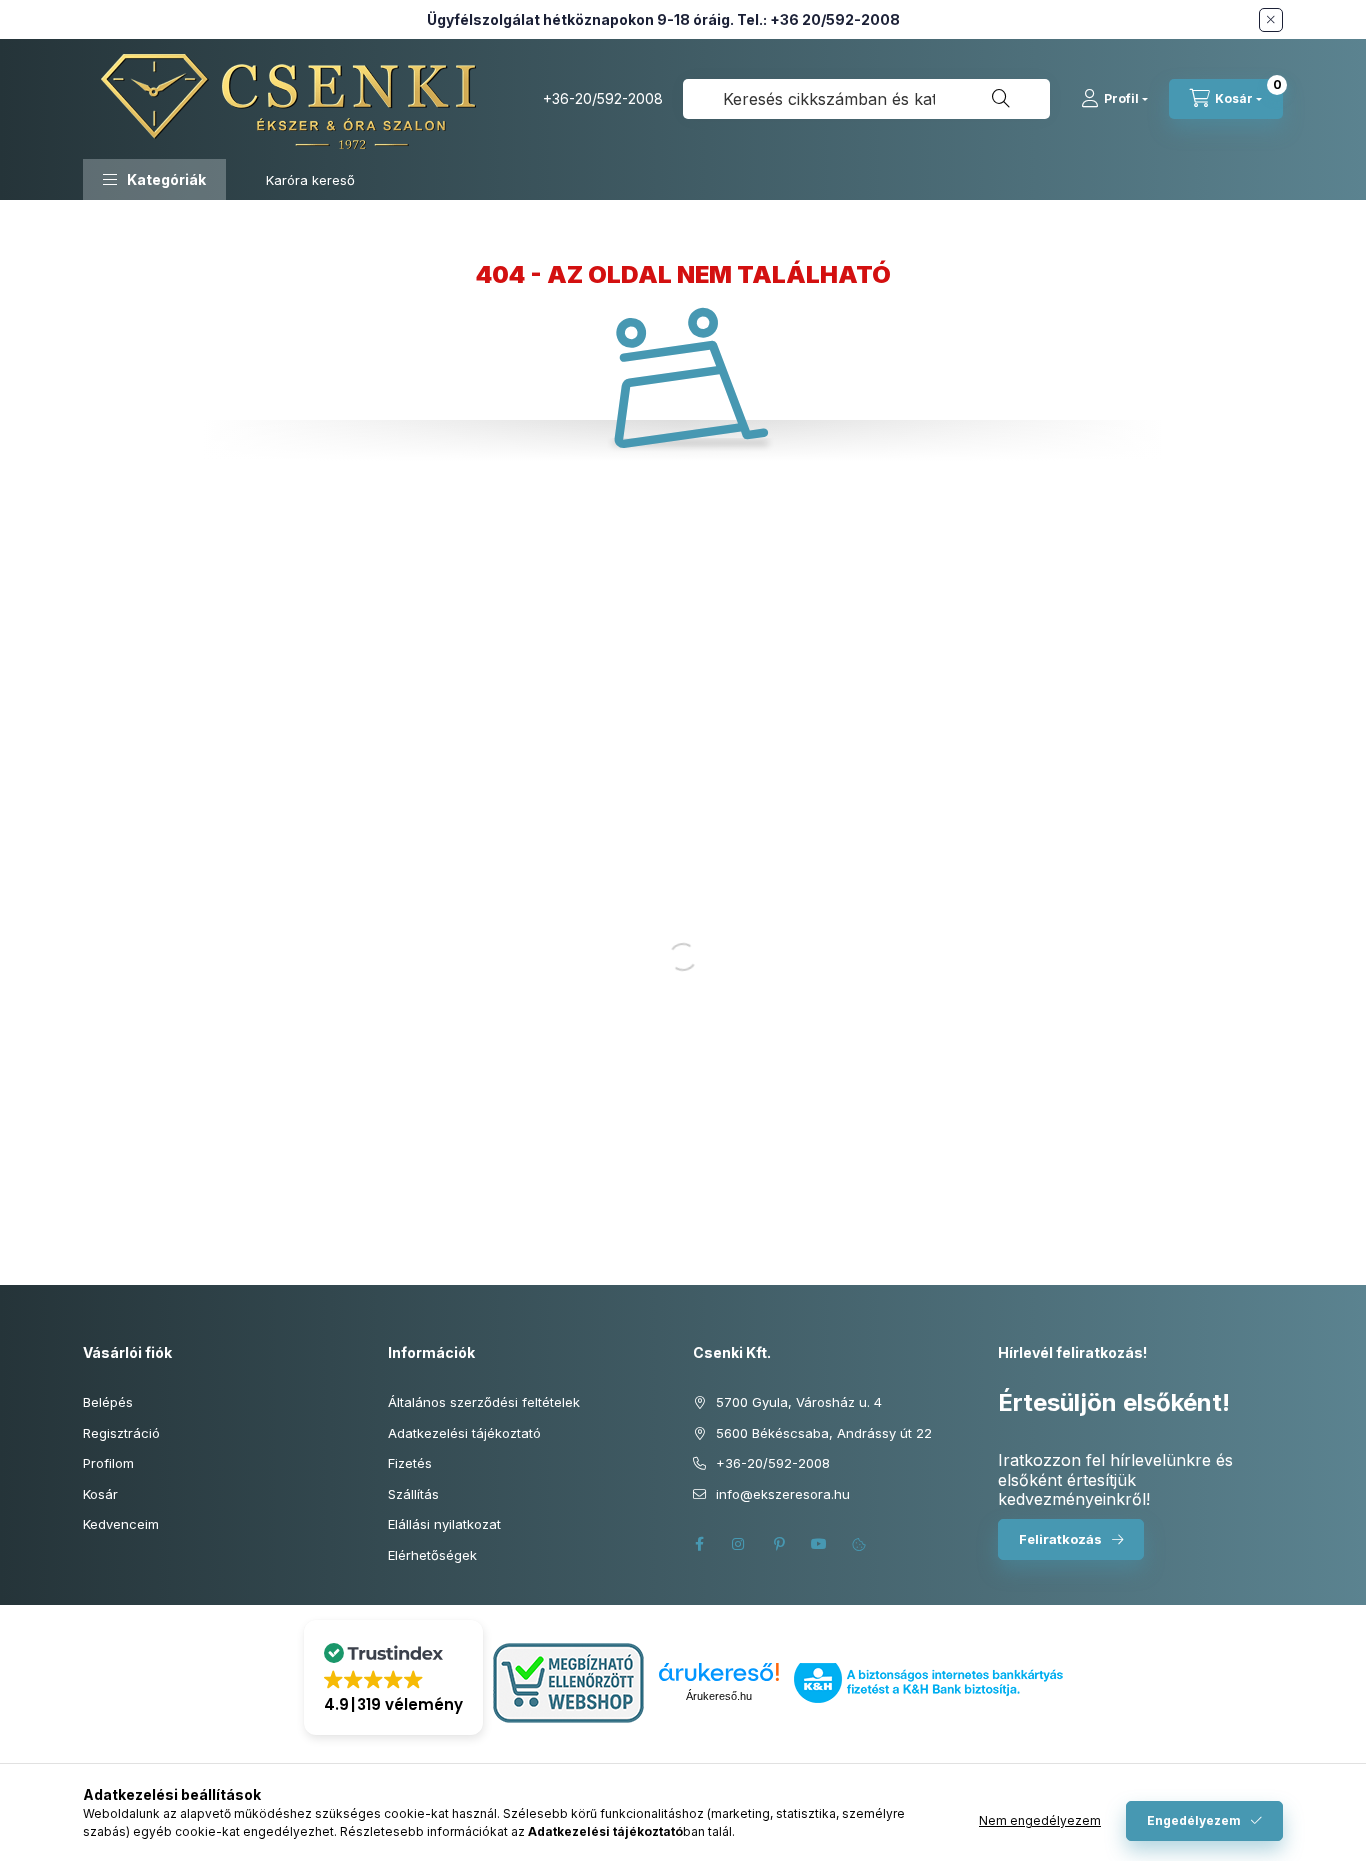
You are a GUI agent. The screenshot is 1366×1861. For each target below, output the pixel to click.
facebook (699, 1544)
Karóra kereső (310, 180)
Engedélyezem (1194, 1820)
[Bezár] (1271, 20)
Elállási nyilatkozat (444, 1524)
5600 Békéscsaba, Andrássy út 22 (824, 1433)
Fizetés (410, 1463)
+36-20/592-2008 (603, 98)
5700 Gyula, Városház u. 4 (799, 1402)
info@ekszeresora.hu (783, 1494)
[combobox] (866, 99)
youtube (819, 1544)
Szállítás (413, 1494)
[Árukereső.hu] (719, 1672)
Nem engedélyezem (1040, 1820)
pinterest (779, 1544)
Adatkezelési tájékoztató (464, 1433)
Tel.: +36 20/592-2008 (818, 19)
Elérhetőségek (432, 1555)
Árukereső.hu (719, 1696)
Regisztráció (121, 1433)
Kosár (100, 1494)
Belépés (108, 1402)
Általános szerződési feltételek (484, 1402)
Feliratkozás (1060, 1539)
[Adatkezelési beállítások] (859, 1544)
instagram (739, 1544)
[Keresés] (1001, 99)
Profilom (108, 1463)
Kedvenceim (121, 1524)
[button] (154, 179)
